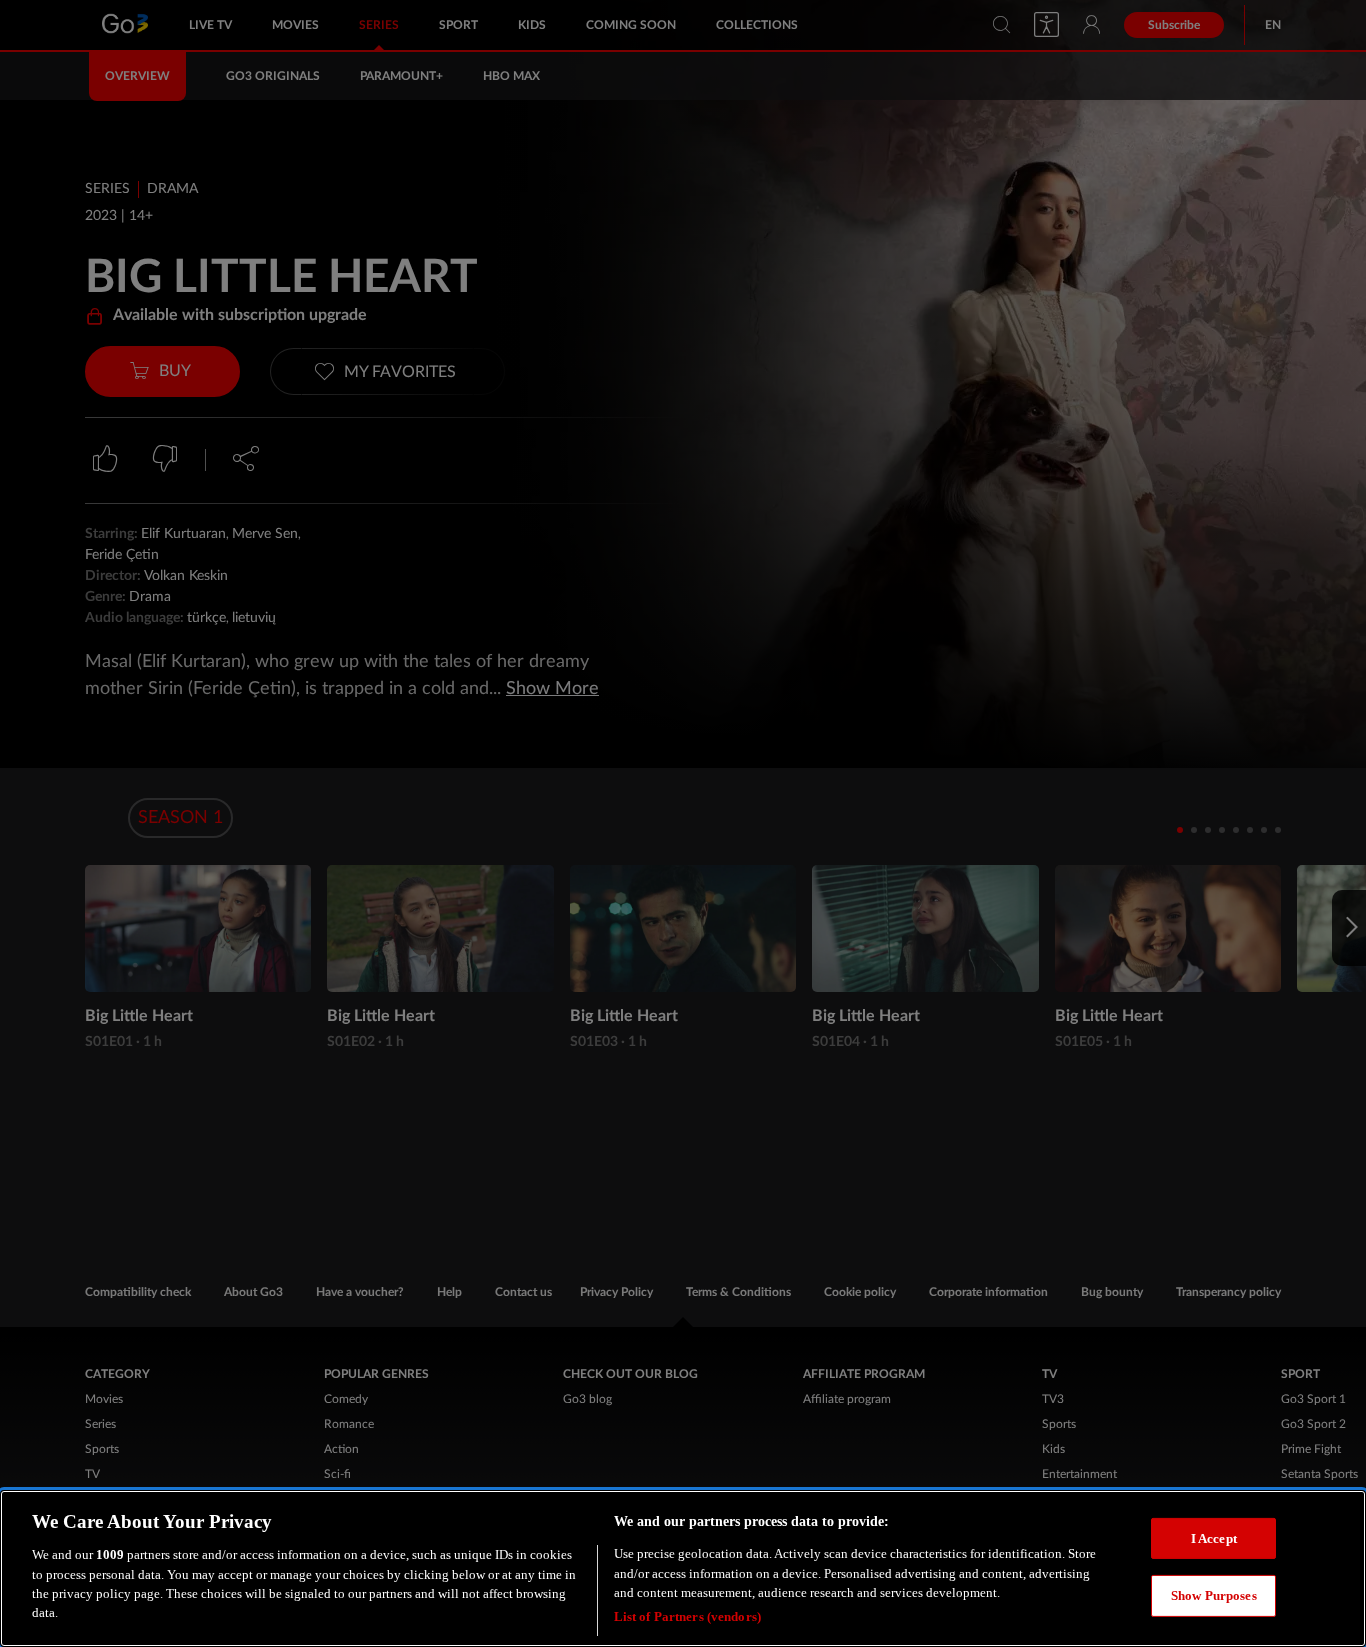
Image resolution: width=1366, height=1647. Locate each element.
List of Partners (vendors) (687, 1616)
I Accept (1214, 1537)
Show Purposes (1214, 1595)
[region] (683, 1568)
